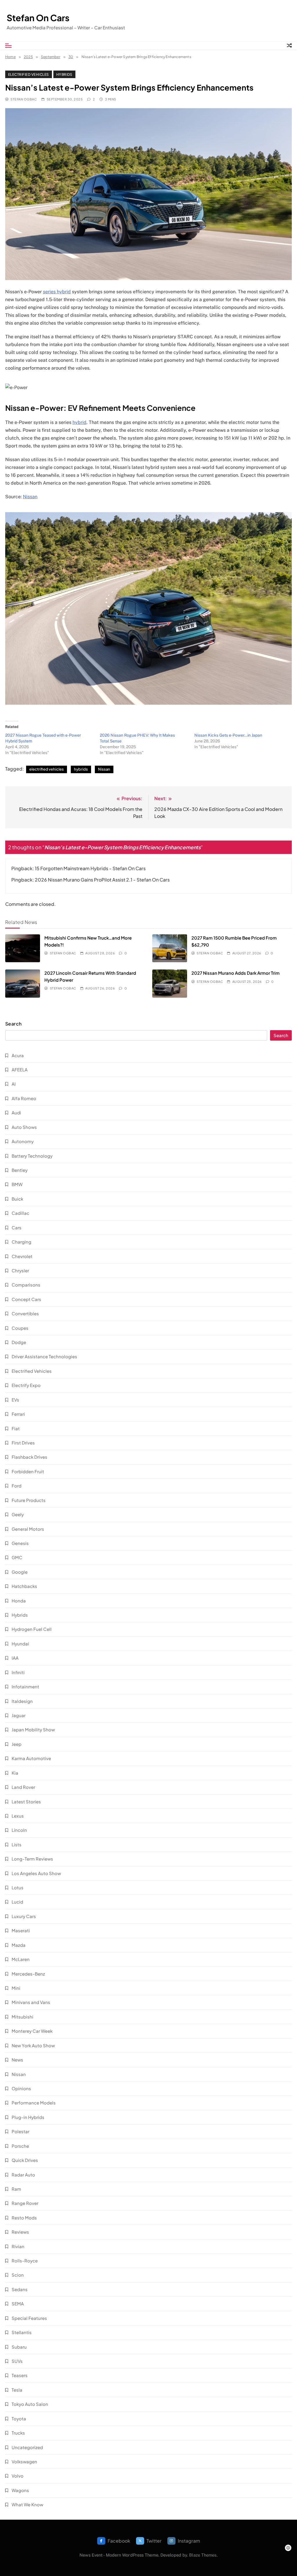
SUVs (17, 2361)
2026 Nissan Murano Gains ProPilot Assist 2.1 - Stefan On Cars (102, 880)
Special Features (29, 2318)
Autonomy (23, 1141)
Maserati (21, 1930)
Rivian (18, 2246)
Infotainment (25, 1687)
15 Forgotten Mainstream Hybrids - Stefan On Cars (90, 868)
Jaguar (19, 1715)
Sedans (20, 2289)
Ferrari (18, 1414)
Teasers (20, 2375)
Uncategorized (27, 2447)
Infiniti (18, 1672)
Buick (17, 1199)
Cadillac (20, 1213)
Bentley (20, 1170)
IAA (15, 1658)
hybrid (79, 422)
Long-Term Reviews (32, 1859)
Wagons (20, 2490)
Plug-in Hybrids (28, 2117)
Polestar (20, 2131)
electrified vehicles (47, 769)
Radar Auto (23, 2175)
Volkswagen (24, 2461)
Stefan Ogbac (24, 99)
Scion (18, 2275)
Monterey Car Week (32, 2031)
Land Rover (23, 1787)
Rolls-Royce (25, 2261)
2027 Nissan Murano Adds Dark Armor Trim (236, 973)
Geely (18, 1514)
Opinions (21, 2088)
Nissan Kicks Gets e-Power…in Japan (228, 735)
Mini (16, 1988)
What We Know (27, 2504)
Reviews (20, 2232)
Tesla (17, 2390)
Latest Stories (26, 1801)
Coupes (20, 1328)
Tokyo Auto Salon (30, 2404)
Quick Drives (25, 2160)
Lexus (18, 1816)
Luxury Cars (24, 1916)
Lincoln (19, 1830)
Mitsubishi (22, 2017)
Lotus (18, 1887)
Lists (17, 1844)
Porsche (20, 2146)
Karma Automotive (31, 1758)
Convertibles (25, 1313)
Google (20, 1572)
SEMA (18, 2304)
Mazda (19, 1945)
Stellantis (22, 2332)
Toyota (19, 2418)
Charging (21, 1242)
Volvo (18, 2476)
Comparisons (26, 1285)
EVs (15, 1400)
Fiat (16, 1428)
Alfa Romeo (24, 1098)
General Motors (28, 1529)
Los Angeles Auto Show (36, 1873)
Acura (18, 1055)
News (17, 2060)
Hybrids (64, 74)
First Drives (23, 1443)
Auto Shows (24, 1127)
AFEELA (20, 1070)
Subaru (19, 2347)
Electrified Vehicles (29, 74)
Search (13, 1024)
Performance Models (34, 2103)
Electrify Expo (26, 1385)
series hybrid (57, 292)
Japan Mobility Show (33, 1729)
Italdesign (22, 1701)
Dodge (19, 1342)
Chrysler (20, 1270)
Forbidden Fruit (28, 1471)
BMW (17, 1184)
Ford (17, 1486)
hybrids (81, 769)
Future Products (29, 1500)
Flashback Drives (29, 1457)
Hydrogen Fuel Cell (32, 1629)
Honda (19, 1601)
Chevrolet (22, 1256)
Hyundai (20, 1644)
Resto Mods (24, 2218)
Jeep (17, 1744)
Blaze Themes (203, 2555)
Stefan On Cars (38, 18)
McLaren (21, 1959)
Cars (17, 1227)
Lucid (17, 1902)
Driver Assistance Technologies (44, 1356)
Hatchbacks (24, 1586)
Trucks (18, 2433)
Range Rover (25, 2203)
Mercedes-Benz (28, 1974)
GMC (17, 1557)
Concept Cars (26, 1299)
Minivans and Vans (31, 2002)
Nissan (30, 497)
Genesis (20, 1543)
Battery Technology (32, 1156)
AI (14, 1084)
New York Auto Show (33, 2045)
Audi (16, 1112)
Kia (15, 1773)
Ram (16, 2189)
